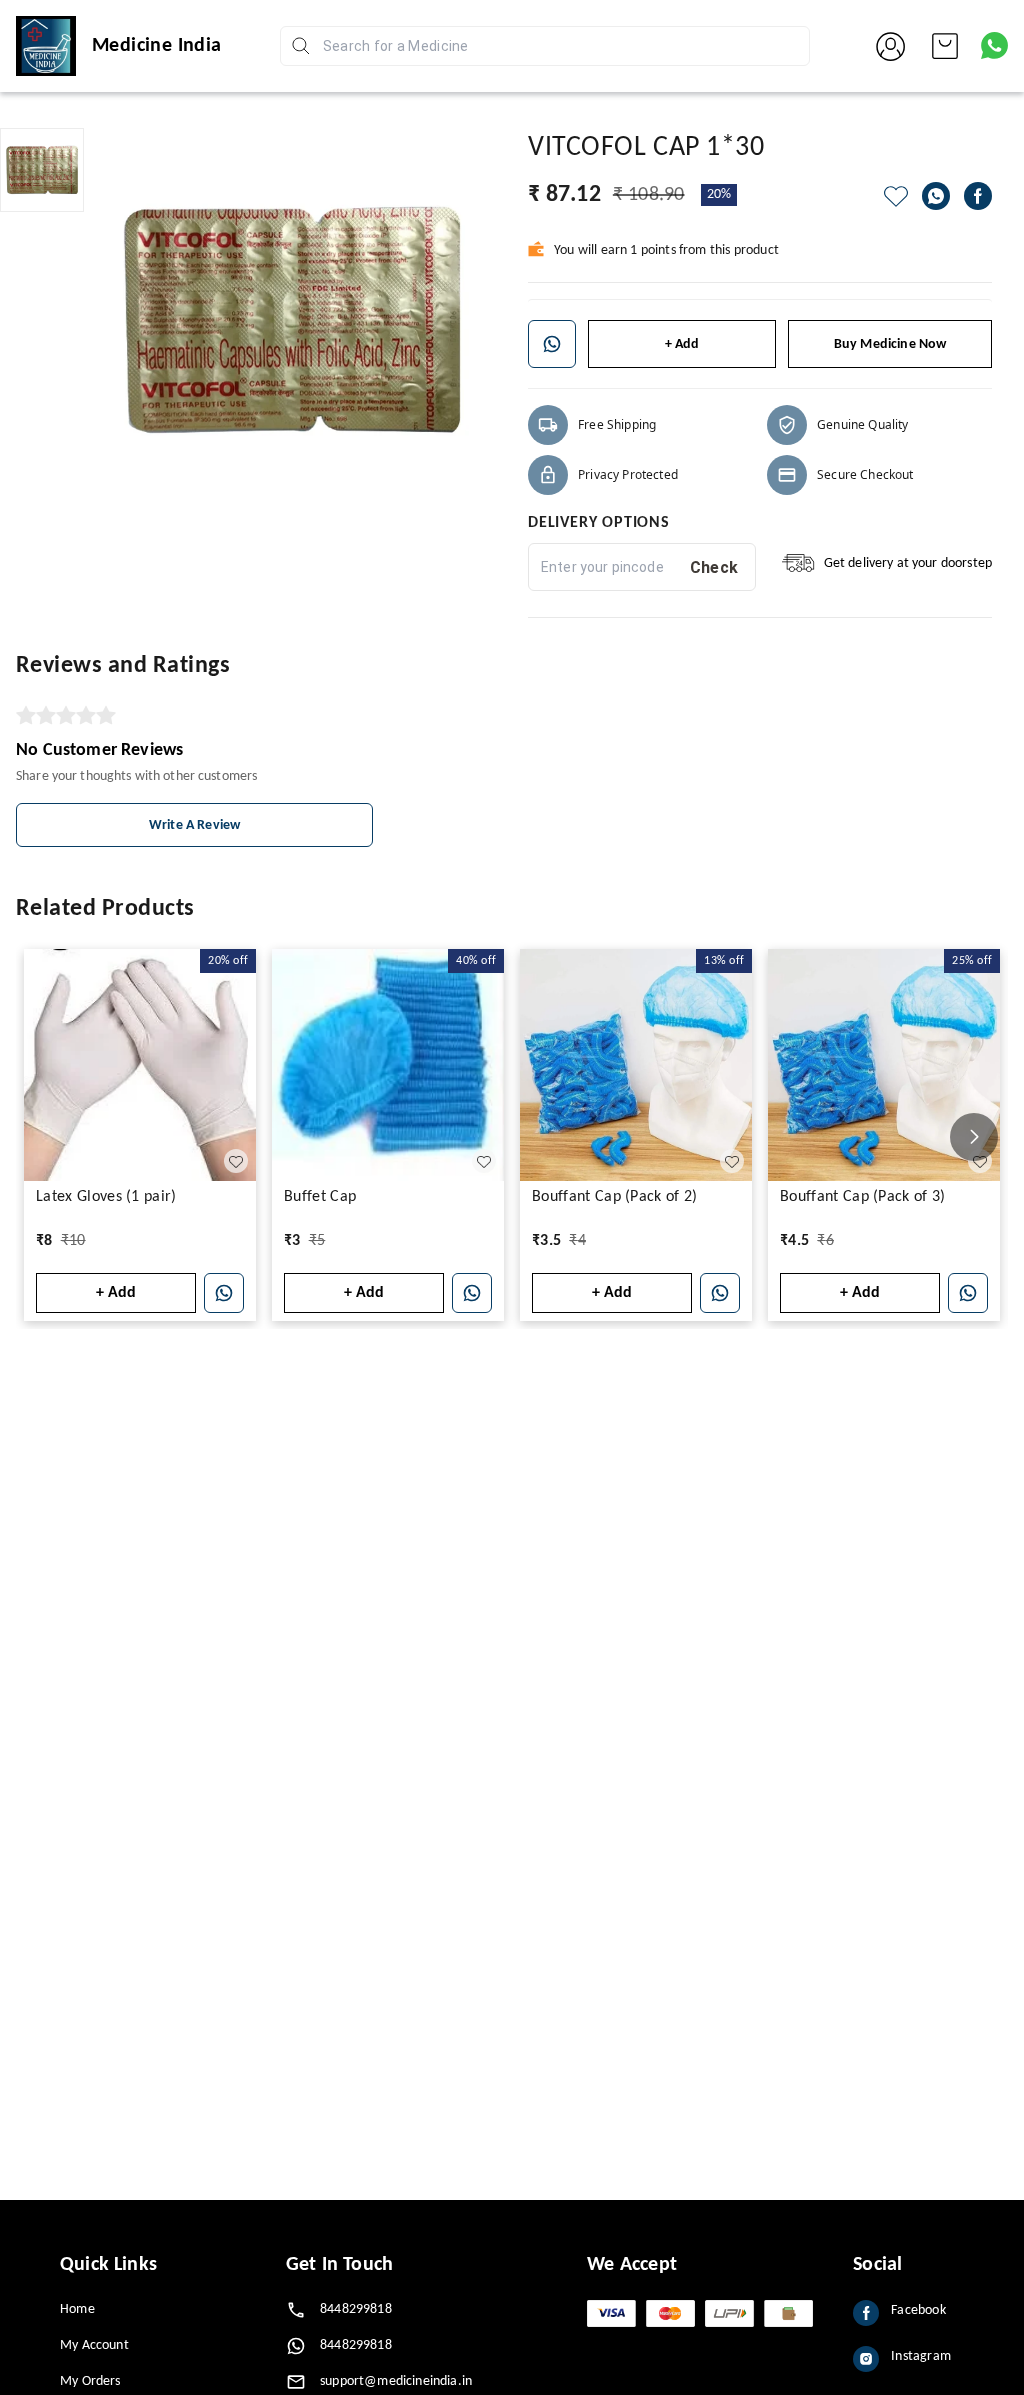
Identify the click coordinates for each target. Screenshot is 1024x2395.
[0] (945, 46)
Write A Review (194, 825)
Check (714, 567)
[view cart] (945, 46)
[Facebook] (978, 196)
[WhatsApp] (936, 196)
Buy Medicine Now (890, 344)
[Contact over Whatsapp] (994, 45)
